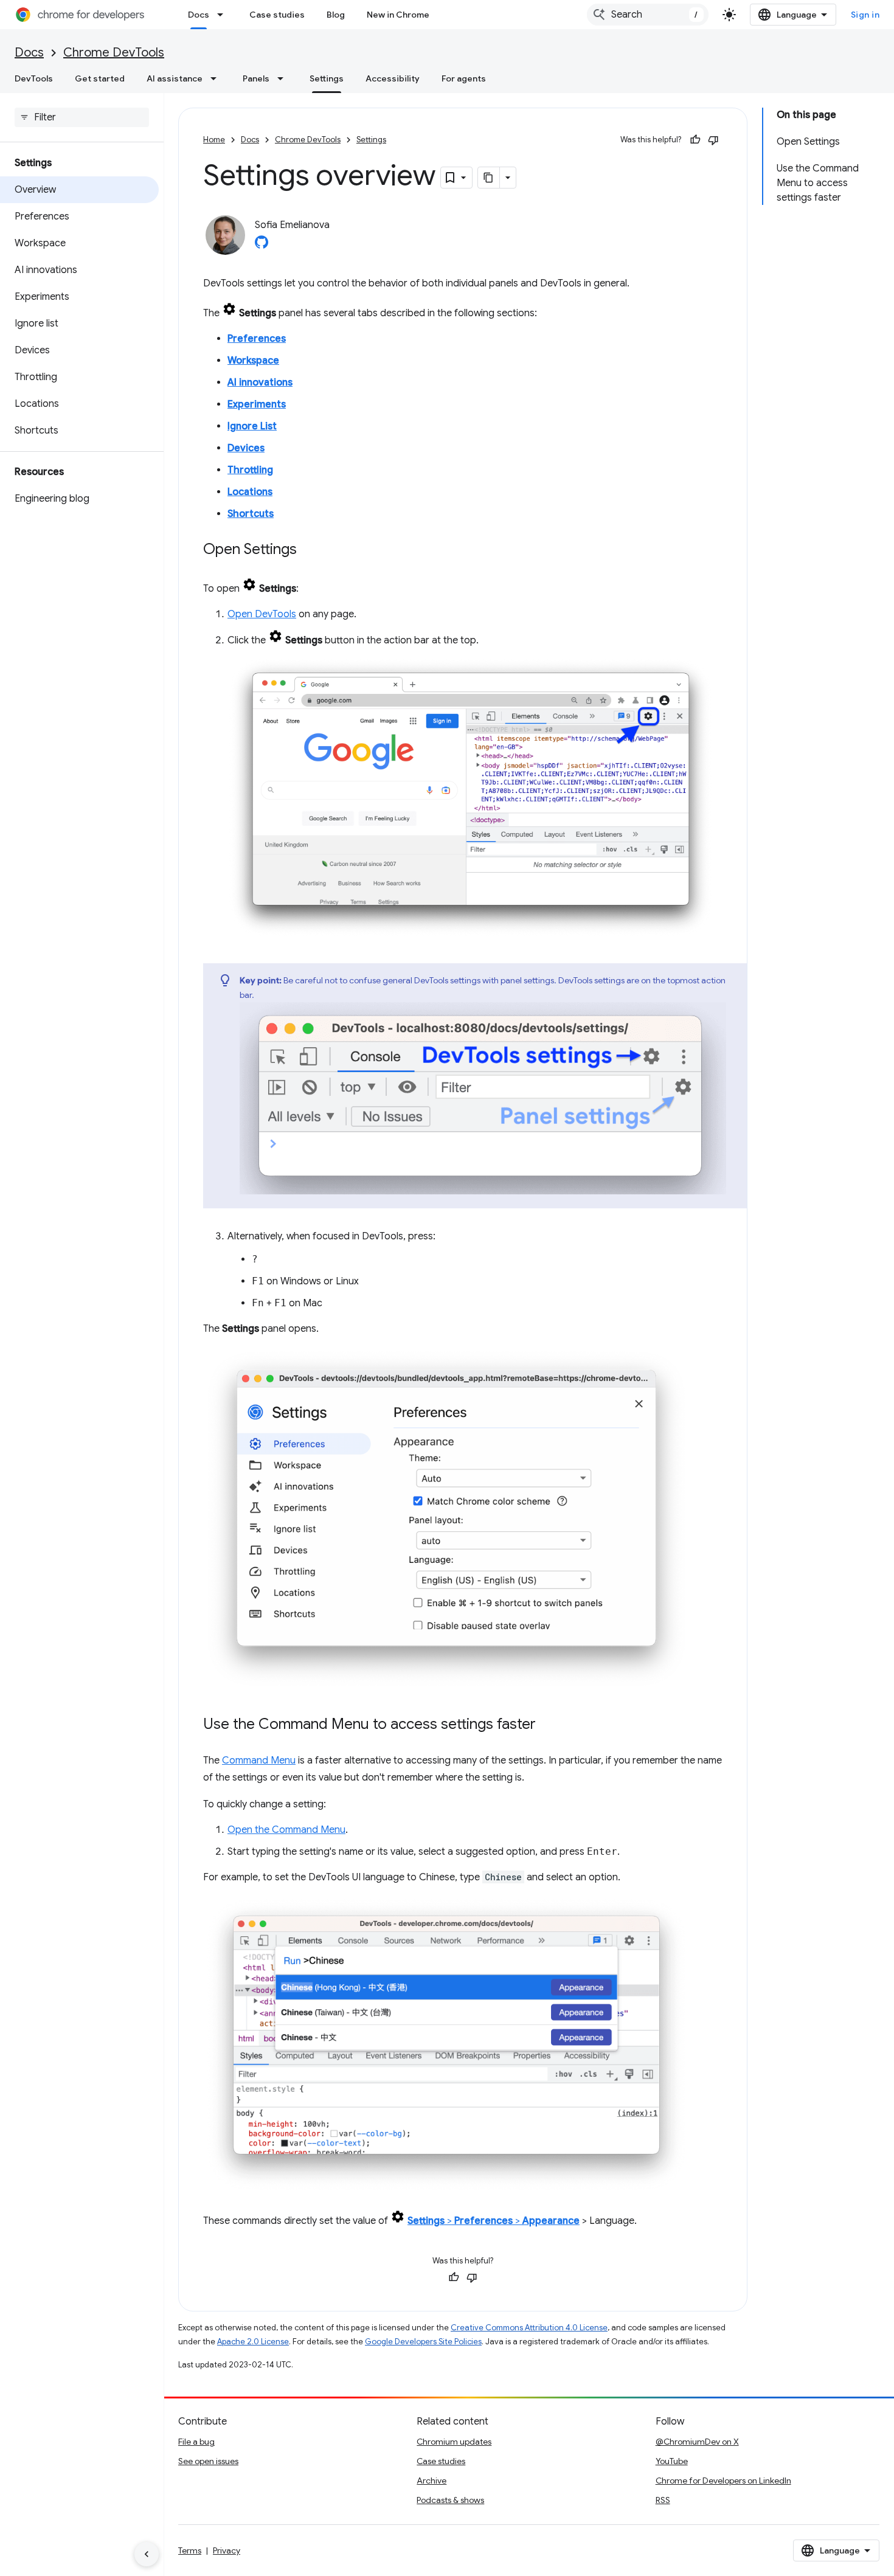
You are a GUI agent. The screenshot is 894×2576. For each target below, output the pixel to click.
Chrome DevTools (114, 53)
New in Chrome (398, 15)
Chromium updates (454, 2442)
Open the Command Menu (286, 1830)
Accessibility (393, 78)
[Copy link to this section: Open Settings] (309, 550)
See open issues (208, 2461)
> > (494, 2221)
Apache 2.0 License (253, 2342)
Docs (199, 15)
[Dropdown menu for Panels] (284, 78)
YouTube (672, 2461)
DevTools (34, 78)
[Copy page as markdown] (489, 178)
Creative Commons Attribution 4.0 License (529, 2328)
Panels (256, 78)
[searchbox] (82, 117)
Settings (327, 78)
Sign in (865, 15)
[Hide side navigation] (147, 2554)
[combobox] (648, 15)
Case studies (277, 15)
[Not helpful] (713, 140)
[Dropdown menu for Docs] (224, 15)
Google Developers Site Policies (423, 2342)
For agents (464, 78)
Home (214, 140)
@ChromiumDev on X (697, 2442)
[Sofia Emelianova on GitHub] (262, 246)
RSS (663, 2500)
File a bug (196, 2442)
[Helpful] (695, 140)
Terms (190, 2550)
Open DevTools (262, 614)
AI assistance (175, 78)
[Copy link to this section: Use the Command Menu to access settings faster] (548, 1725)
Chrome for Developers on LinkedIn (723, 2481)
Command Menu (259, 1761)
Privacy (227, 2550)
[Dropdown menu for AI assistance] (217, 78)
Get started (100, 78)
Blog (336, 15)
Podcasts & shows (450, 2500)
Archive (431, 2481)
